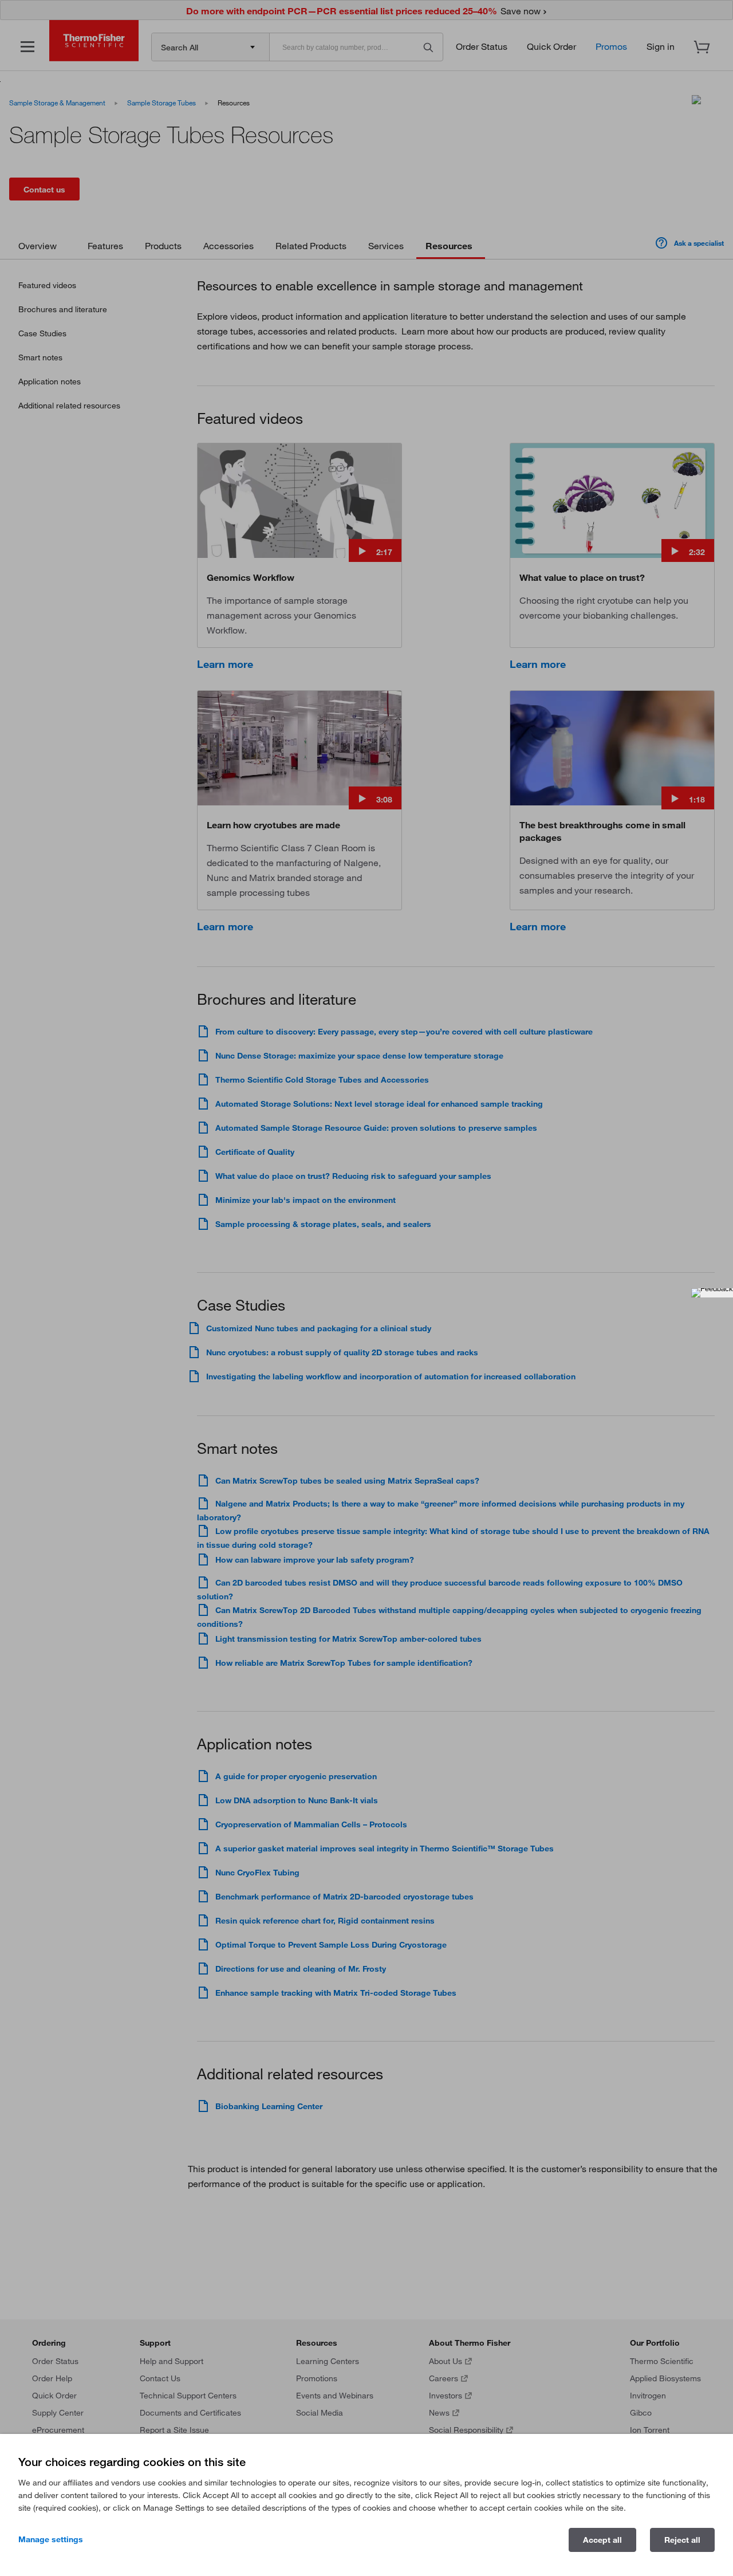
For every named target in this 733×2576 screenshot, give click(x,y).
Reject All (682, 2540)
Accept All (602, 2540)
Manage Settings (51, 2539)
